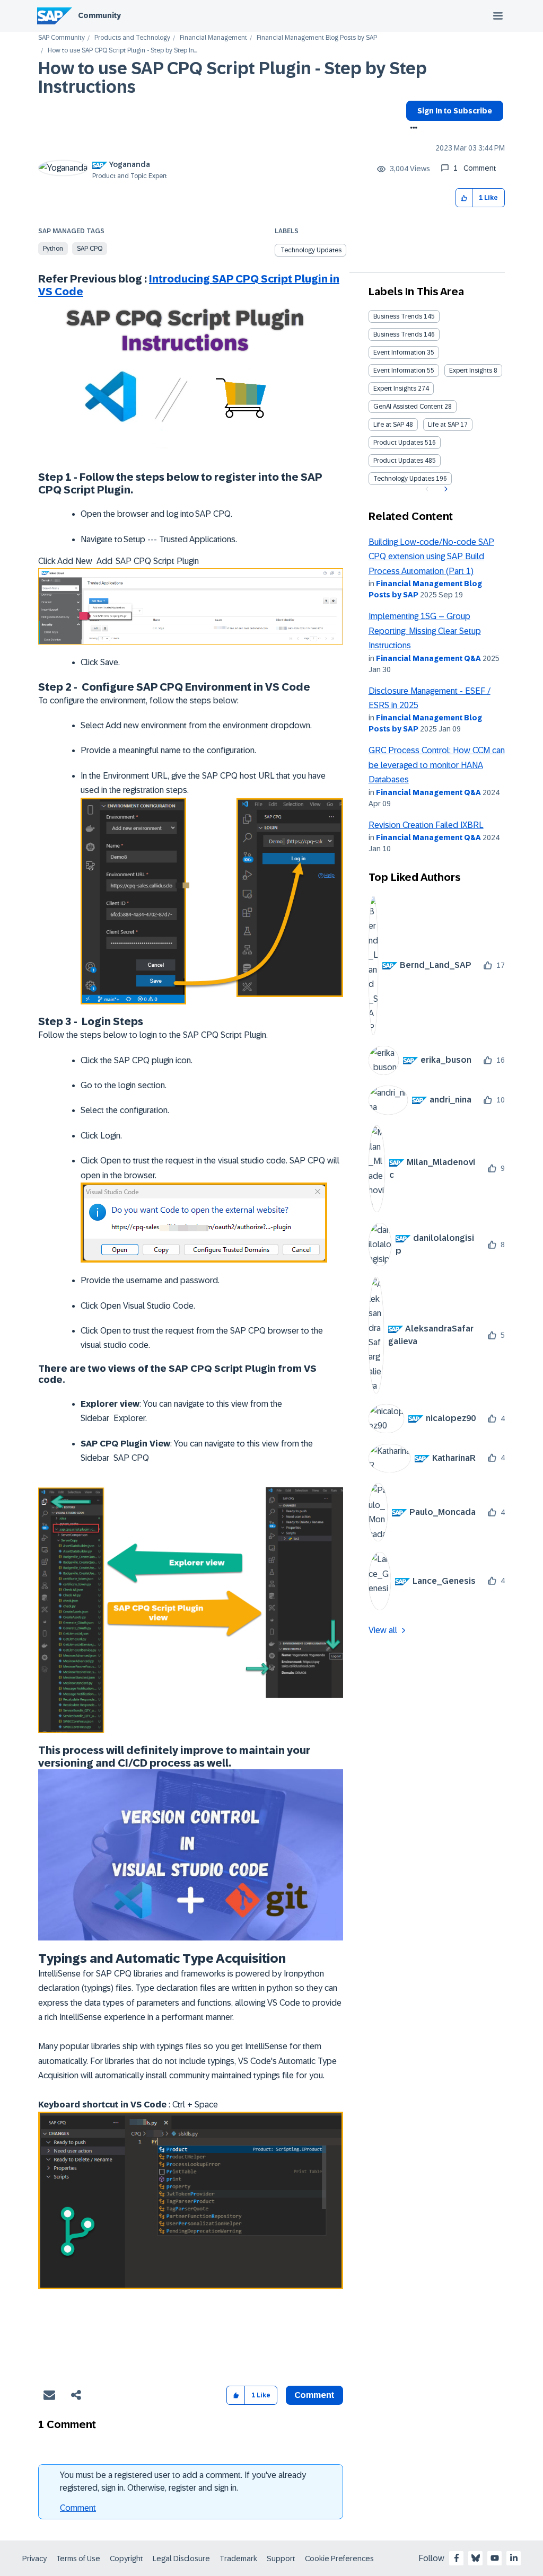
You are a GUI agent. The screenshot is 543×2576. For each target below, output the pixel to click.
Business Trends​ (398, 334)
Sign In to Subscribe (455, 111)
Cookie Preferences (339, 2559)
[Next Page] (445, 489)
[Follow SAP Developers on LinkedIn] (514, 2558)
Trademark (238, 2559)
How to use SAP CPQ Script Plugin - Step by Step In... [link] (122, 51)
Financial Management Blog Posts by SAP (317, 38)
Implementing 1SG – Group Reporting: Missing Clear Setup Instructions (425, 631)
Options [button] (412, 129)
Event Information (399, 352)
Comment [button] (314, 2395)
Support (281, 2559)
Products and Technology (132, 38)
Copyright (126, 2559)
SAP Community (62, 38)
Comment (78, 2508)
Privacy (34, 2559)
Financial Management (213, 38)
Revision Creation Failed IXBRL (426, 825)
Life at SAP (389, 425)
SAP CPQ (90, 249)
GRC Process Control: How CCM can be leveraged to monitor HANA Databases (437, 765)
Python (53, 249)
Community (99, 15)
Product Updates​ (398, 461)
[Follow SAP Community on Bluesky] (476, 2558)
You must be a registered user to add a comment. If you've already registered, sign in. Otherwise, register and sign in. (183, 2481)
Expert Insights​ (395, 389)
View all (383, 1630)
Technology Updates (311, 250)
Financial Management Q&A (428, 658)
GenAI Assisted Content (408, 407)
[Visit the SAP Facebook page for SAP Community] (457, 2558)
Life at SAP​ (443, 425)
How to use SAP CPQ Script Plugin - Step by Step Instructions (233, 78)
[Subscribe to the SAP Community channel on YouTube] (495, 2558)
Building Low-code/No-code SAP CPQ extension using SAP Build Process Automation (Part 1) (431, 557)
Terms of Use (78, 2559)
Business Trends (398, 316)
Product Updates (398, 443)
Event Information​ (399, 370)
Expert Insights (471, 370)
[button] (464, 198)
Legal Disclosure (181, 2559)
